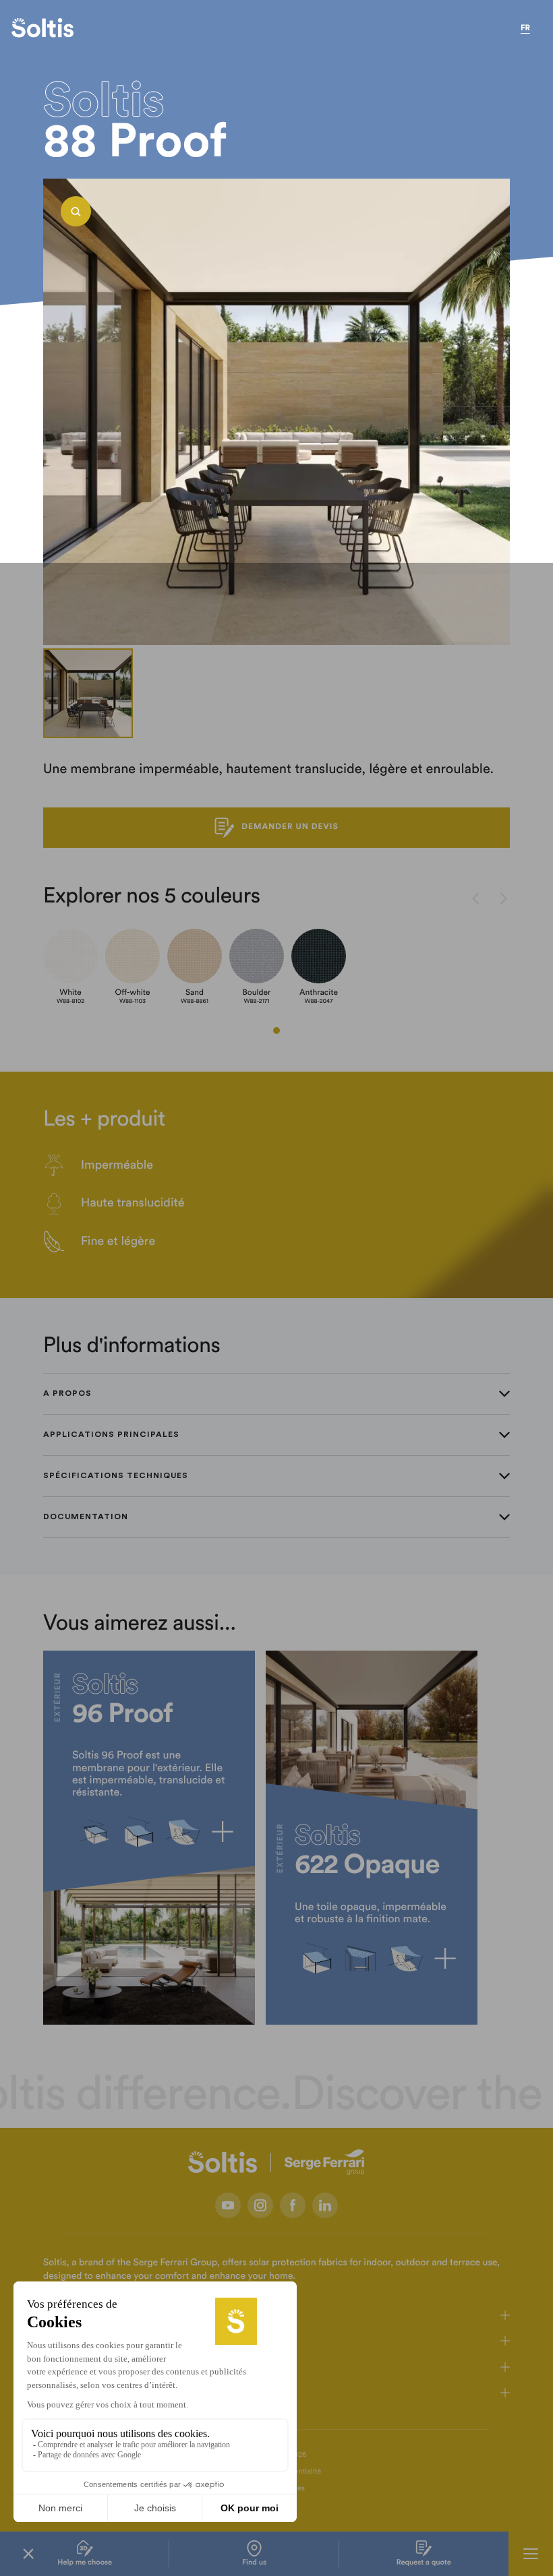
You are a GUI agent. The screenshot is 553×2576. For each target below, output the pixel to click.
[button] (276, 1031)
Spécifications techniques (116, 1475)
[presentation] (475, 900)
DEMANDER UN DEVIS (290, 827)
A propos (67, 1393)
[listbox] (276, 412)
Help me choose (85, 2563)
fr (525, 28)
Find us (254, 2563)
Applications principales (111, 1434)
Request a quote (424, 2563)
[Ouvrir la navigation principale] (531, 2554)
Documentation (86, 1516)
